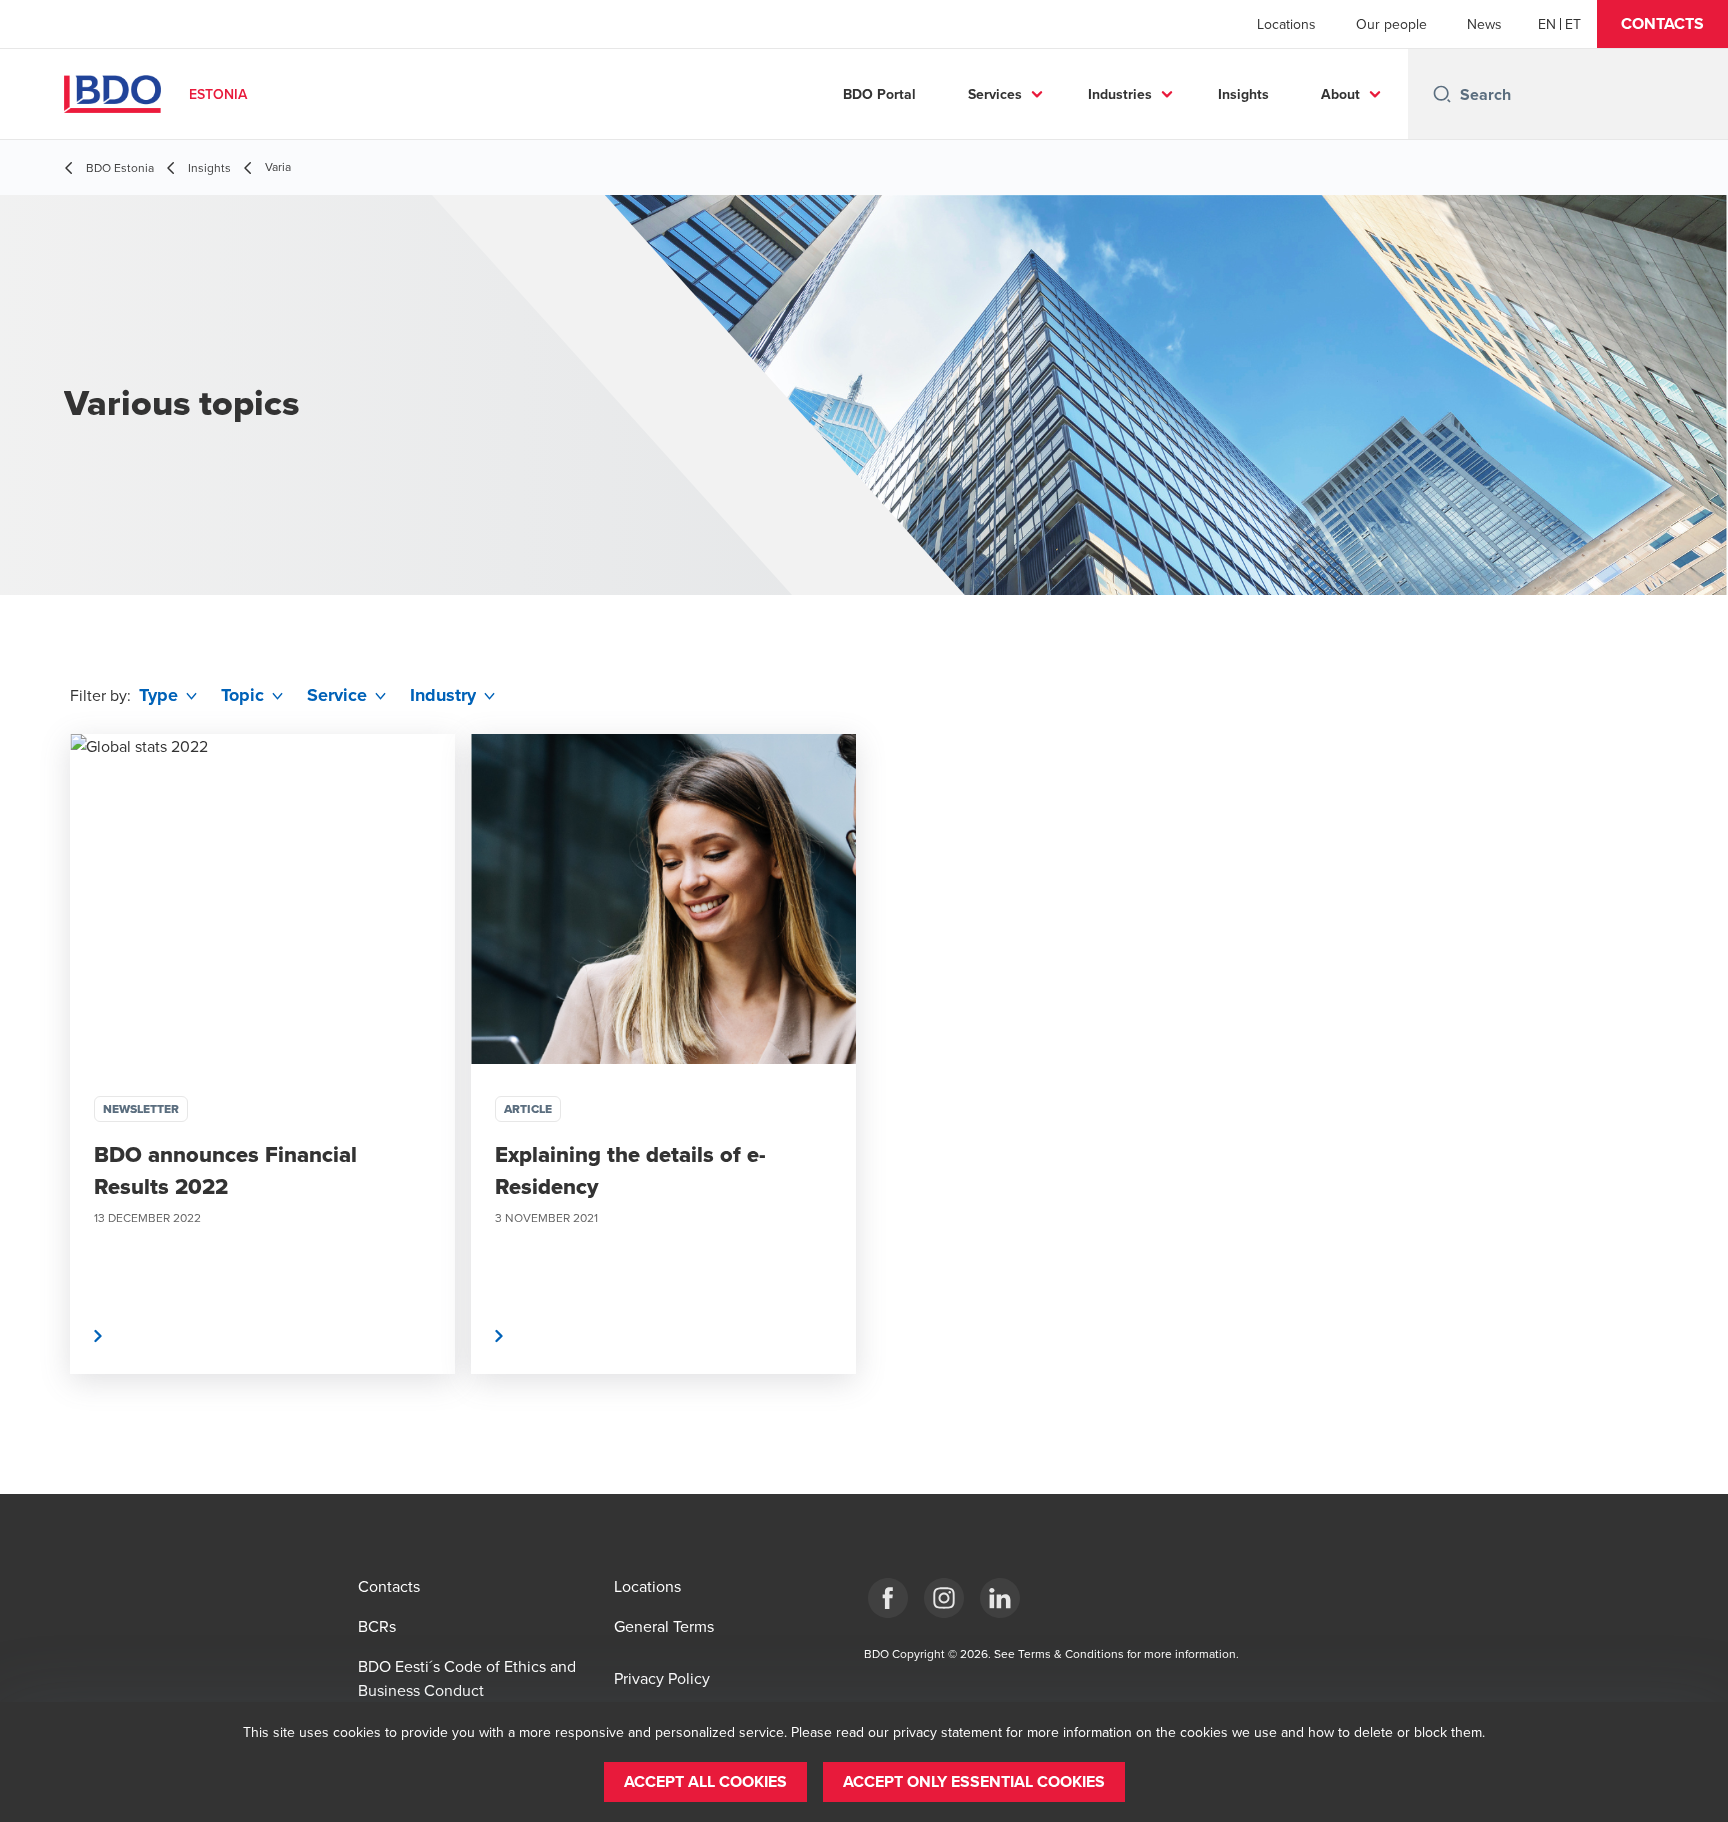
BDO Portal (879, 94)
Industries (1120, 94)
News (1484, 24)
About (1340, 94)
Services (995, 94)
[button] (1662, 24)
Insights (1243, 94)
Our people (1391, 24)
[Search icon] (1442, 94)
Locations (1286, 24)
